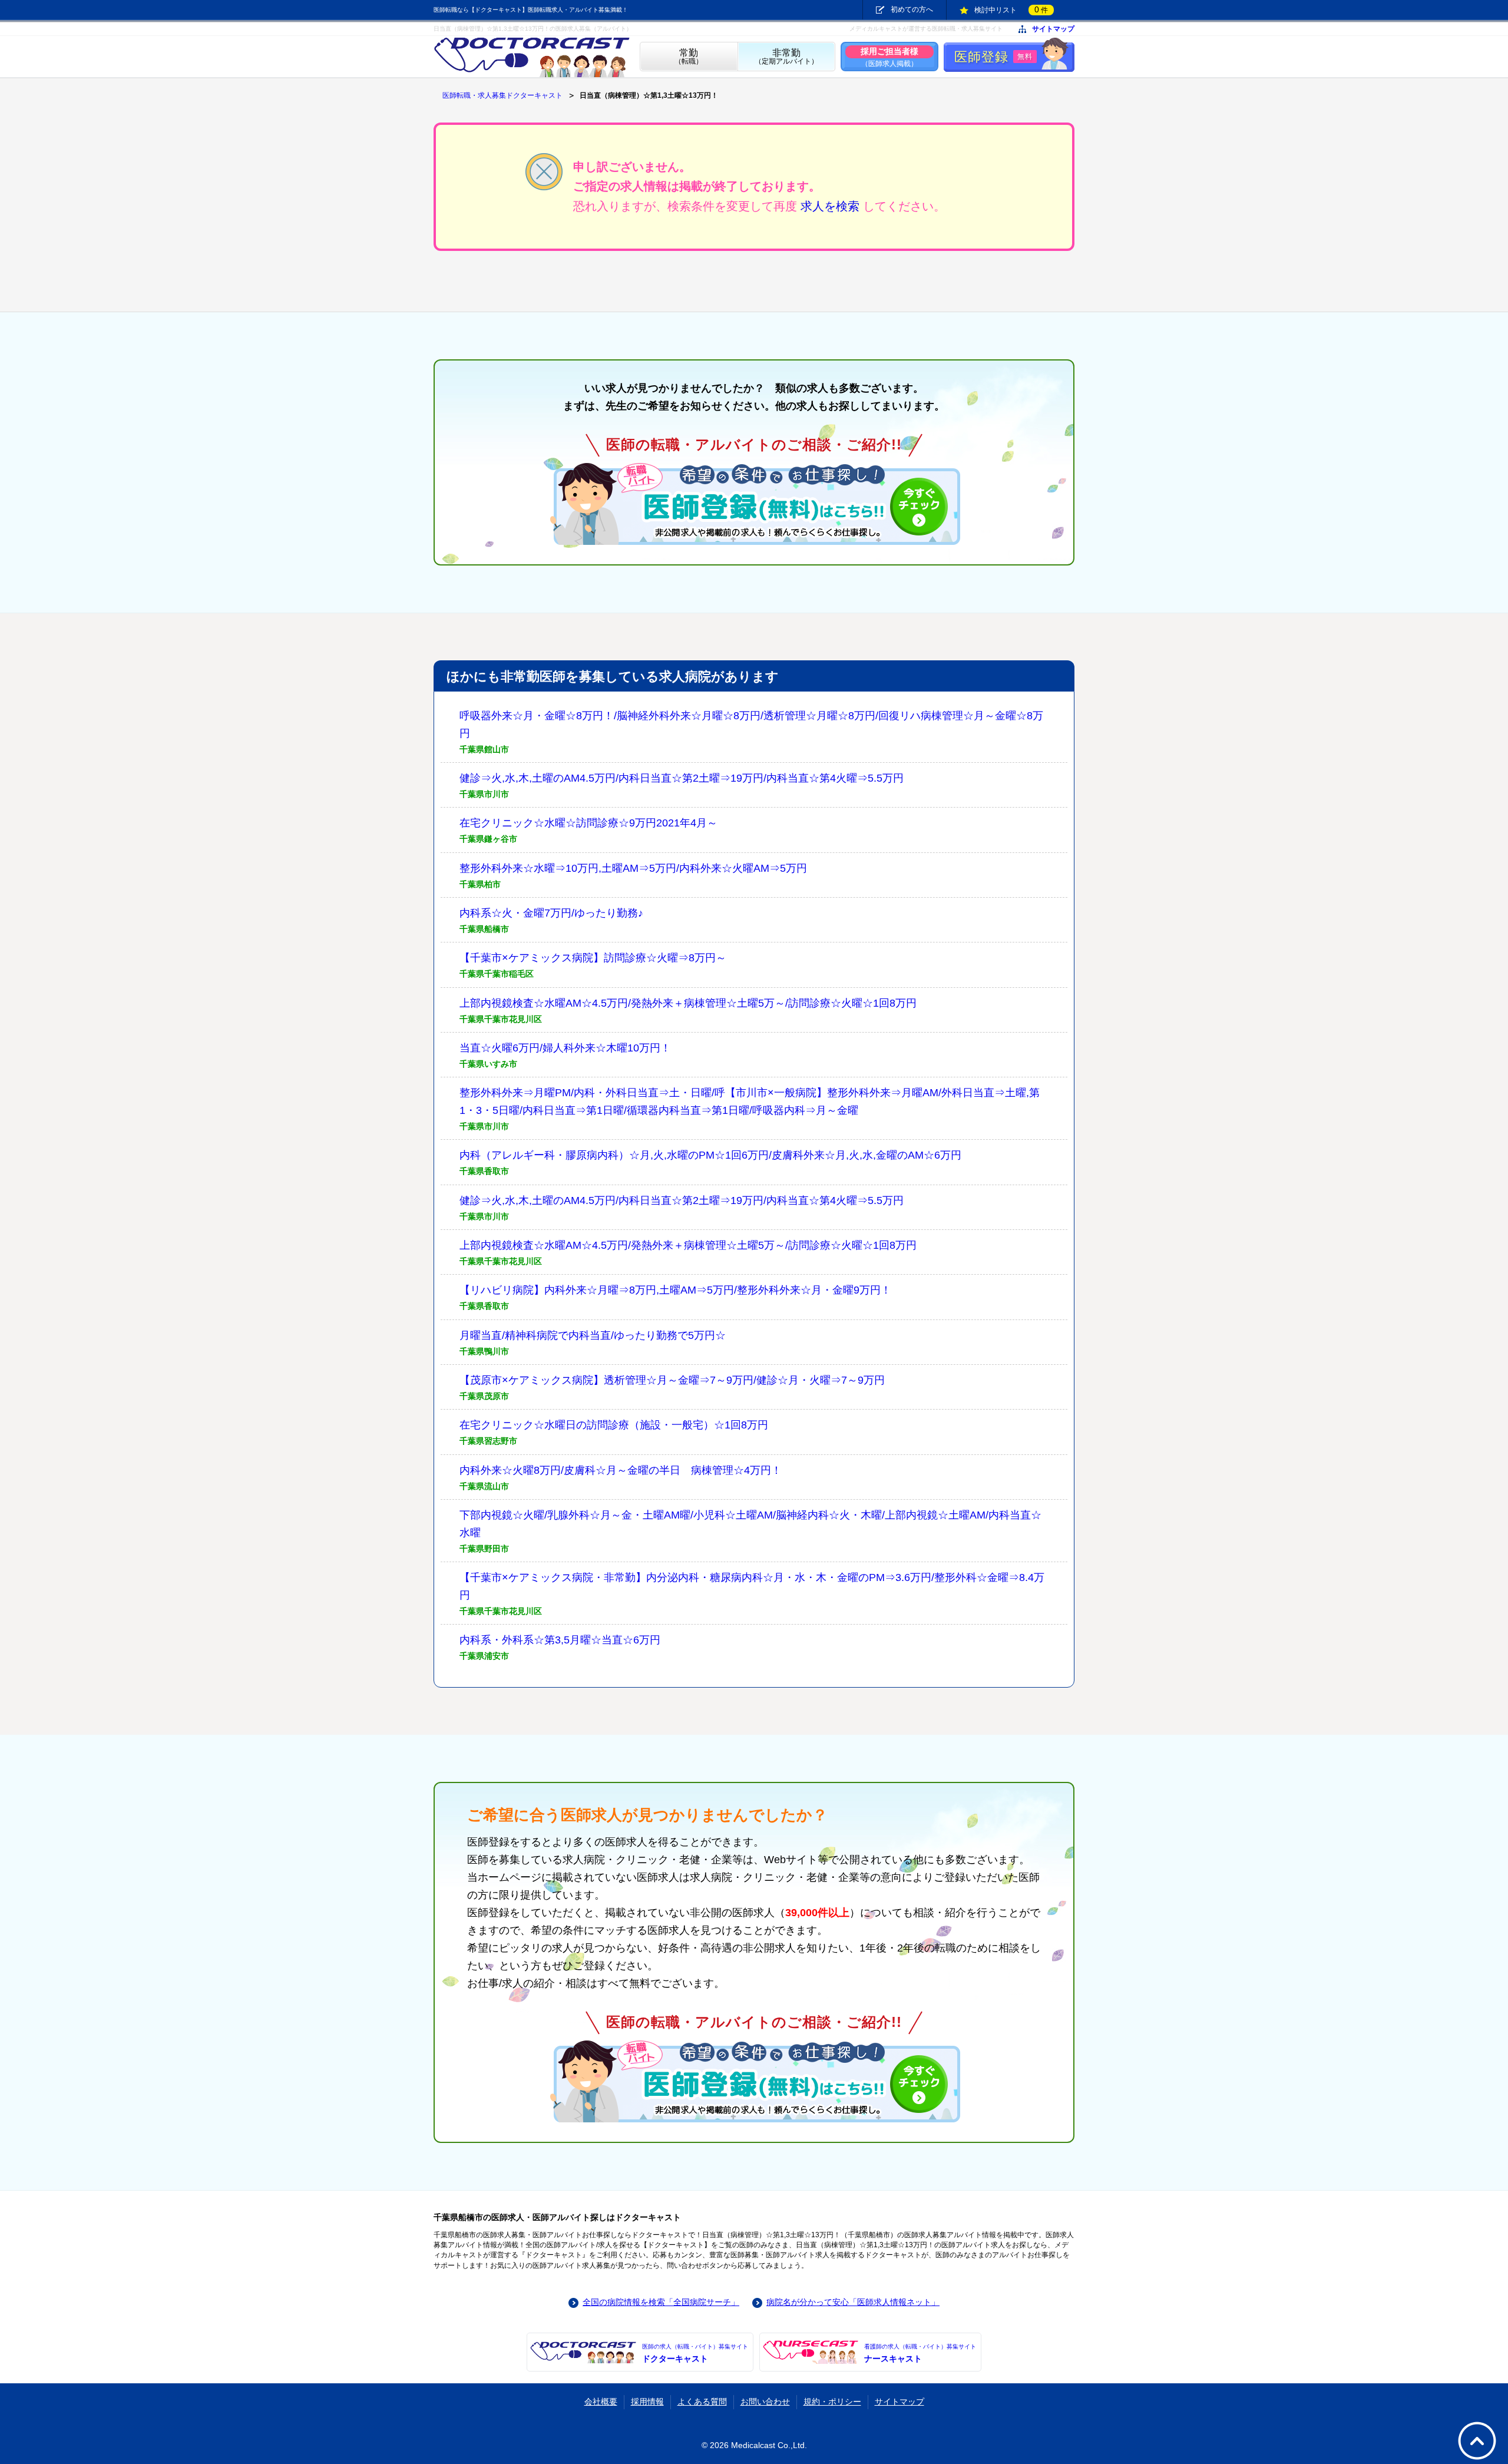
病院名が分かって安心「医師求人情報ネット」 (853, 2302)
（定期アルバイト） (786, 57)
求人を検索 (830, 206)
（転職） (689, 57)
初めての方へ (912, 9)
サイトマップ (1053, 29)
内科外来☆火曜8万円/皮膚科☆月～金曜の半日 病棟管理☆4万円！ (621, 1470)
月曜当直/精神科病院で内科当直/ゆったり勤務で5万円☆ (593, 1335)
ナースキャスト (920, 2353)
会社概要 (601, 2402)
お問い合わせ (765, 2402)
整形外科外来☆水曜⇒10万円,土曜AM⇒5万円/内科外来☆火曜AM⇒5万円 (633, 868)
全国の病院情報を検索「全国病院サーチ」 (661, 2302)
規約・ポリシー (832, 2402)
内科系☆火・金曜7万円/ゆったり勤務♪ (551, 913)
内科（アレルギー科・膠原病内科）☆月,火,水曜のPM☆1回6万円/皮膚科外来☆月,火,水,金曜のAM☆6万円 (710, 1155)
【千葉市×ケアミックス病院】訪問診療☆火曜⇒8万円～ (593, 958)
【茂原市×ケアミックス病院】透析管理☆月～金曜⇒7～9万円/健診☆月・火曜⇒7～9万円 (672, 1380)
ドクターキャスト (695, 2353)
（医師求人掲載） (889, 57)
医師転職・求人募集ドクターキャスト (502, 95)
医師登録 (993, 57)
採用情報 (647, 2402)
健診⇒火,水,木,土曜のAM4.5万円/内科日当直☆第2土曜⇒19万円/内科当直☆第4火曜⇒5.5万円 (682, 778)
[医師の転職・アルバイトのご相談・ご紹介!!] (754, 504)
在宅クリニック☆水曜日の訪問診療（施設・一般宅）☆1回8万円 (614, 1425)
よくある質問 (702, 2402)
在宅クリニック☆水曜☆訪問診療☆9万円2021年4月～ (588, 823)
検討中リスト (1011, 9)
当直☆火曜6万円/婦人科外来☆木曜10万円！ (565, 1048)
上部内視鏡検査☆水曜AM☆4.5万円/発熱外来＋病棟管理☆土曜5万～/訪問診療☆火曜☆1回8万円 (688, 1003)
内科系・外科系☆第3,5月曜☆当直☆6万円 (560, 1640)
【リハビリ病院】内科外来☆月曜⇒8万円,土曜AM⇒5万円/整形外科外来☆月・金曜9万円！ (675, 1290)
